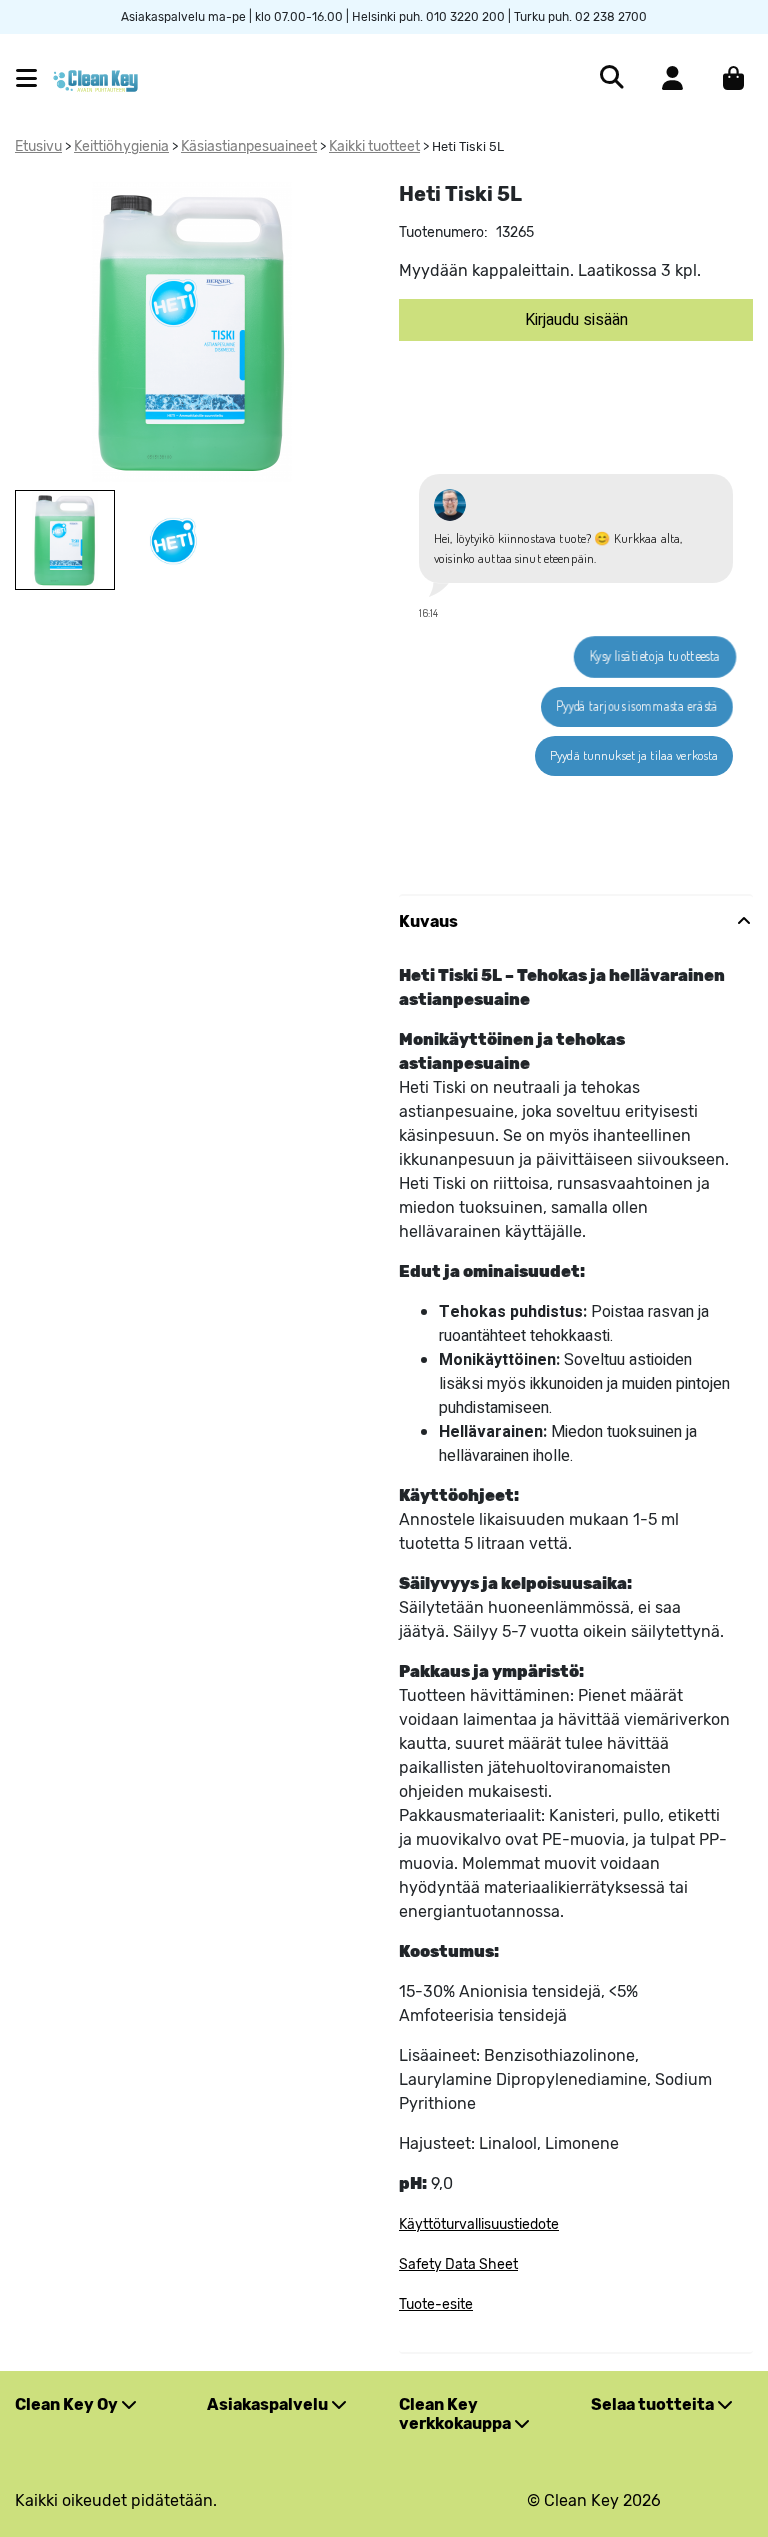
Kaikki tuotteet (374, 146)
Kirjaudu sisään (576, 320)
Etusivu (38, 146)
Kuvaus (428, 921)
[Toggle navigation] (34, 78)
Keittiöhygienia (121, 146)
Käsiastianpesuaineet (249, 146)
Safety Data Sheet (458, 2264)
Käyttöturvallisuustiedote (479, 2224)
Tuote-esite (436, 2304)
